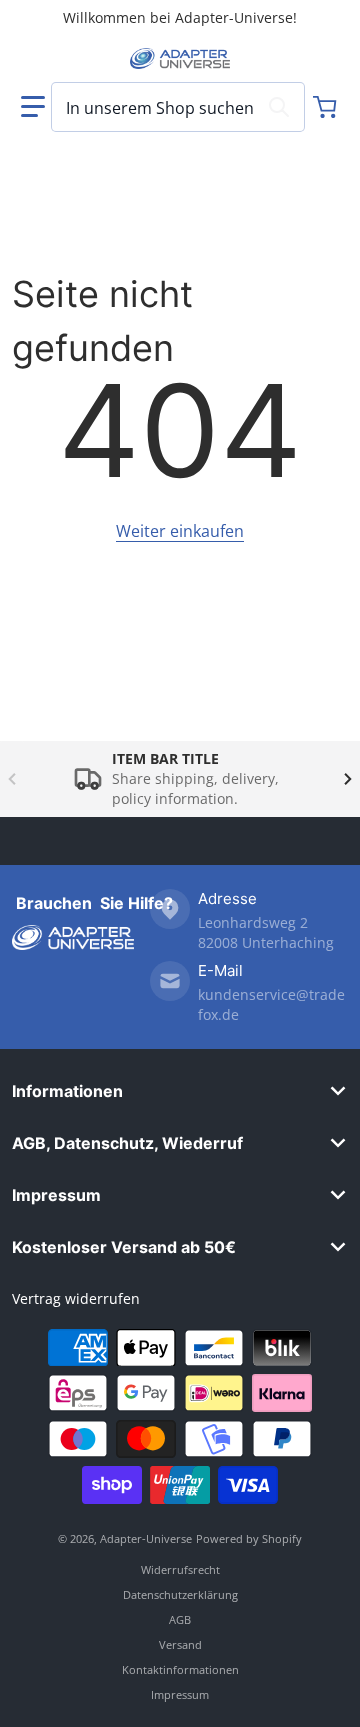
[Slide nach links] (12, 779)
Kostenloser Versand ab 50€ (124, 1247)
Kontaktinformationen (180, 1669)
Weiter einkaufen (180, 531)
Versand (180, 1644)
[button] (33, 107)
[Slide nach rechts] (348, 779)
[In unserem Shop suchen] (279, 107)
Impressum (56, 1195)
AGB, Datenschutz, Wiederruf (127, 1143)
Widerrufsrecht (180, 1569)
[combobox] (178, 107)
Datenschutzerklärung (180, 1594)
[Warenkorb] (327, 107)
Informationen (67, 1091)
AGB (180, 1619)
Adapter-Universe (146, 1538)
